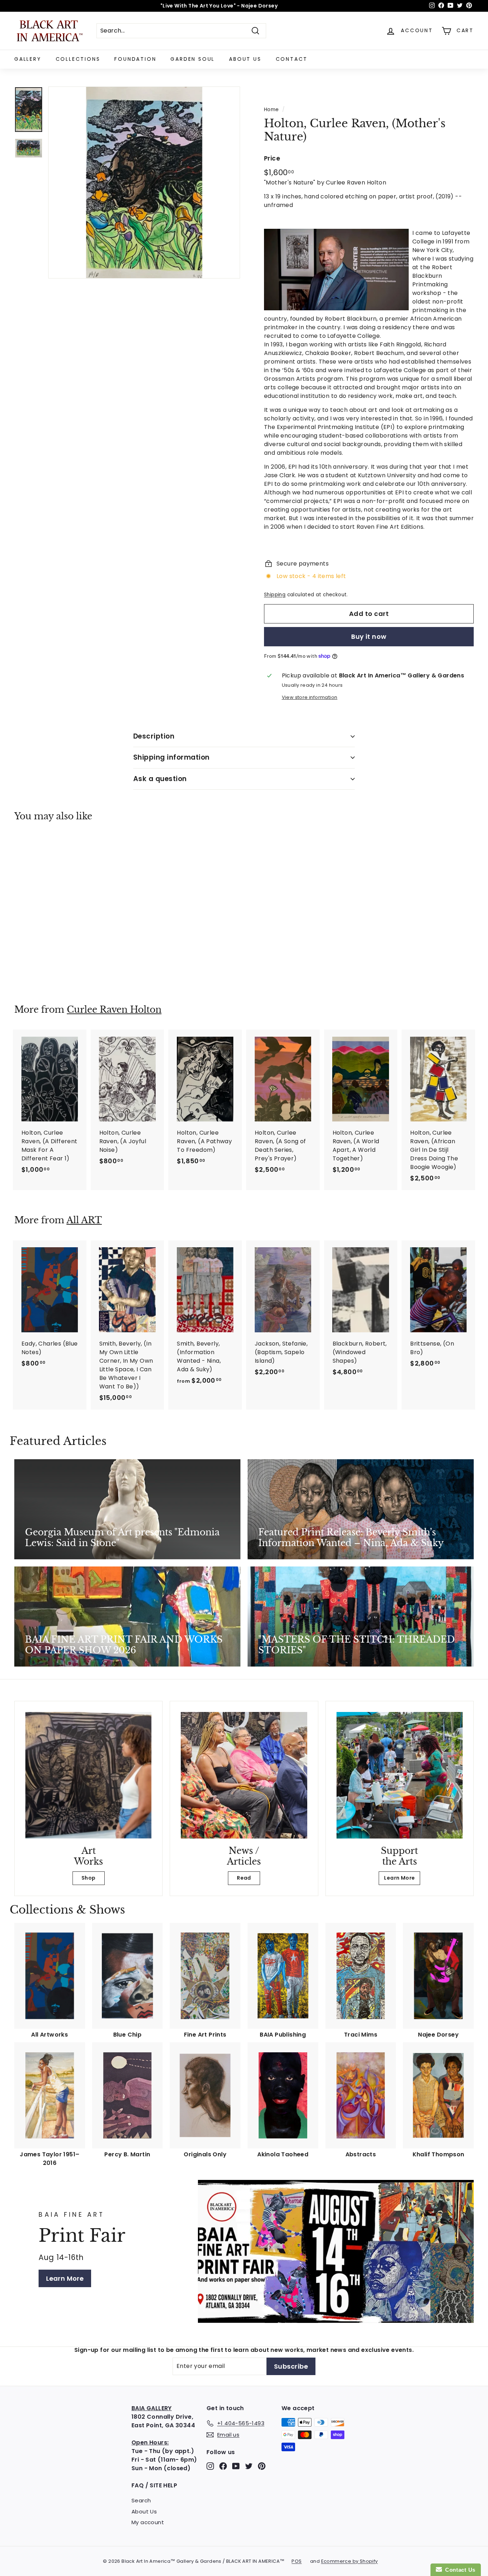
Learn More (399, 1878)
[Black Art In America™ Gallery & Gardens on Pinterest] (262, 2466)
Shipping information (171, 757)
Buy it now (369, 636)
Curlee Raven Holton (114, 1010)
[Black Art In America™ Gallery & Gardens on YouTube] (236, 2466)
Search (141, 2500)
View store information (310, 697)
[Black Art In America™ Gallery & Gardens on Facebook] (223, 2466)
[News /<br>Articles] (244, 1775)
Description (154, 736)
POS (297, 2561)
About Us (245, 59)
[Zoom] (144, 182)
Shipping (275, 595)
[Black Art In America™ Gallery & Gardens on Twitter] (249, 2466)
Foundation (135, 59)
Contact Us (459, 2570)
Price (272, 158)
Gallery (28, 59)
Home (272, 110)
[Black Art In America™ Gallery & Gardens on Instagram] (210, 2466)
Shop (89, 1878)
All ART (84, 1220)
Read (244, 1878)
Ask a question (160, 779)
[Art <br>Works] (88, 1775)
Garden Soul (193, 59)
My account (148, 2522)
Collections (78, 59)
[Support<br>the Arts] (400, 1775)
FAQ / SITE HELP (154, 2485)
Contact (292, 59)
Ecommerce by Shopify (350, 2561)
